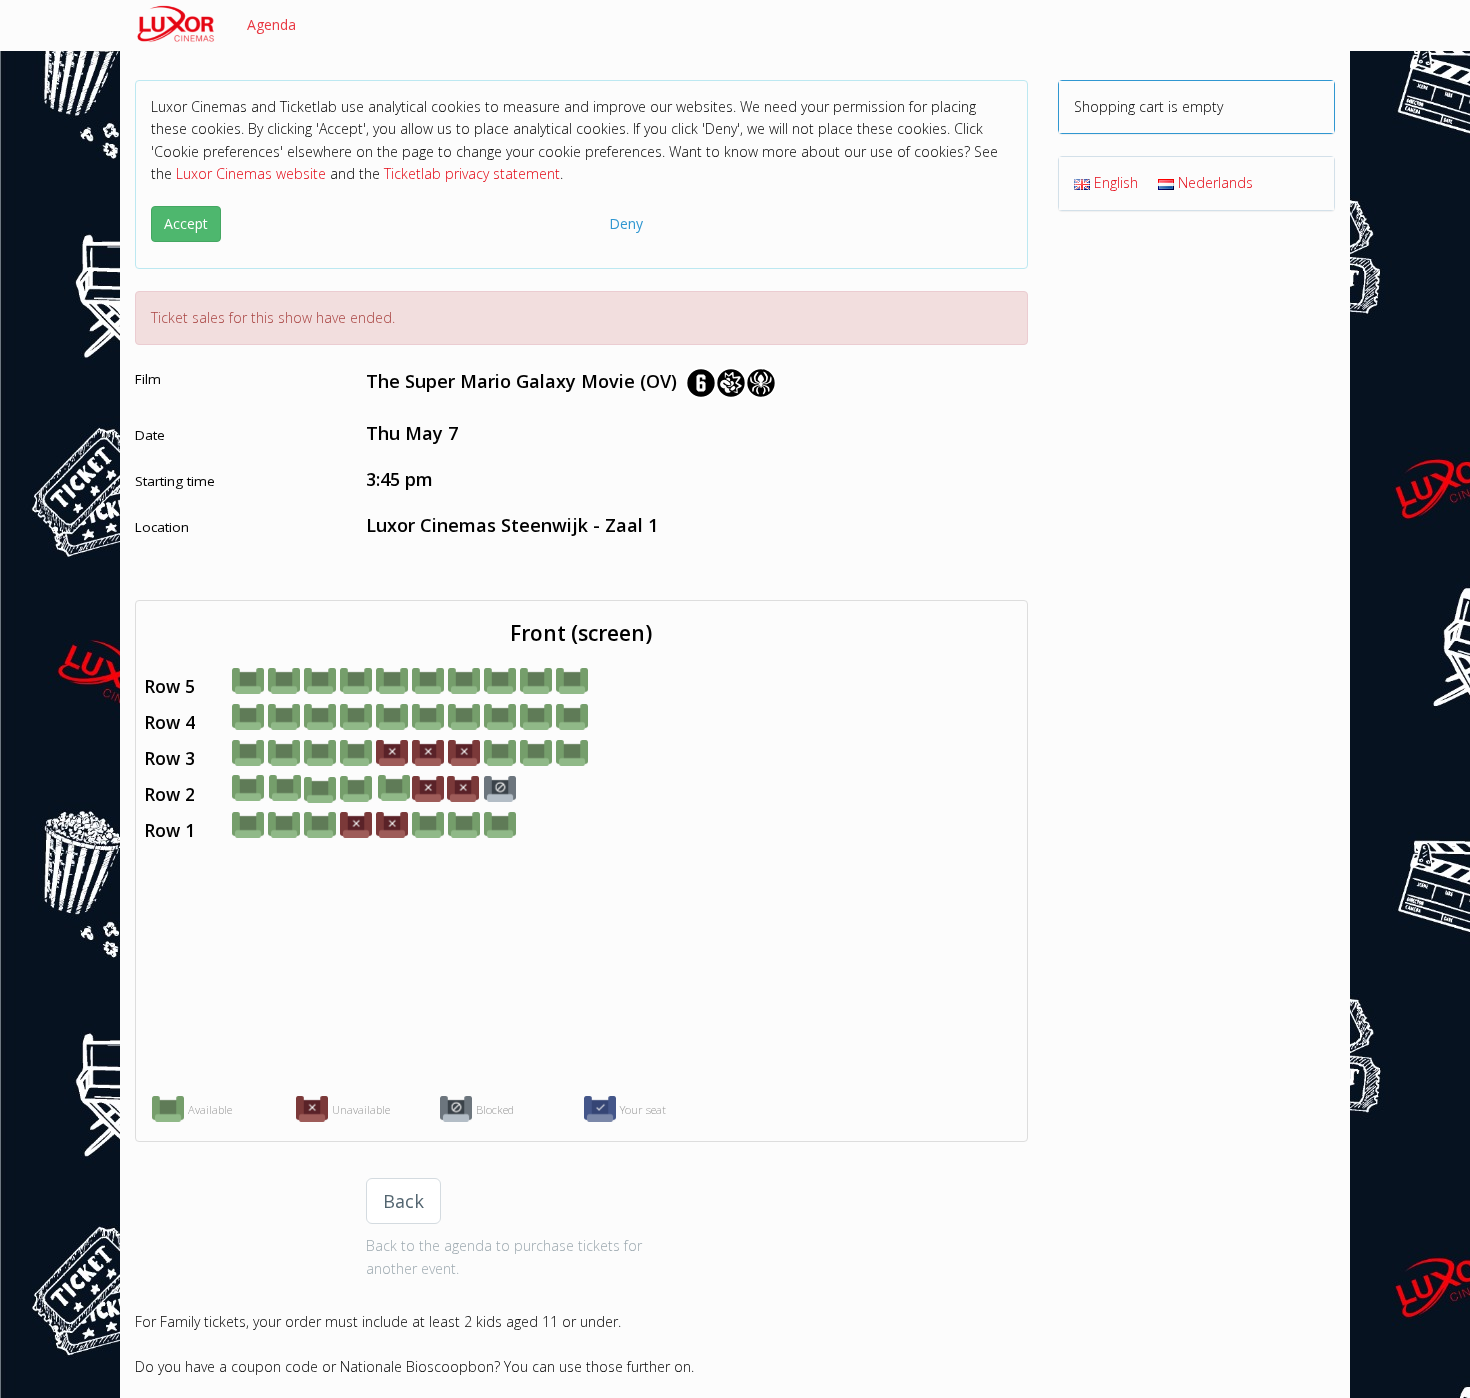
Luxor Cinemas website (251, 173)
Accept (186, 223)
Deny (626, 223)
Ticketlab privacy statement (472, 173)
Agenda (271, 24)
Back (403, 1201)
